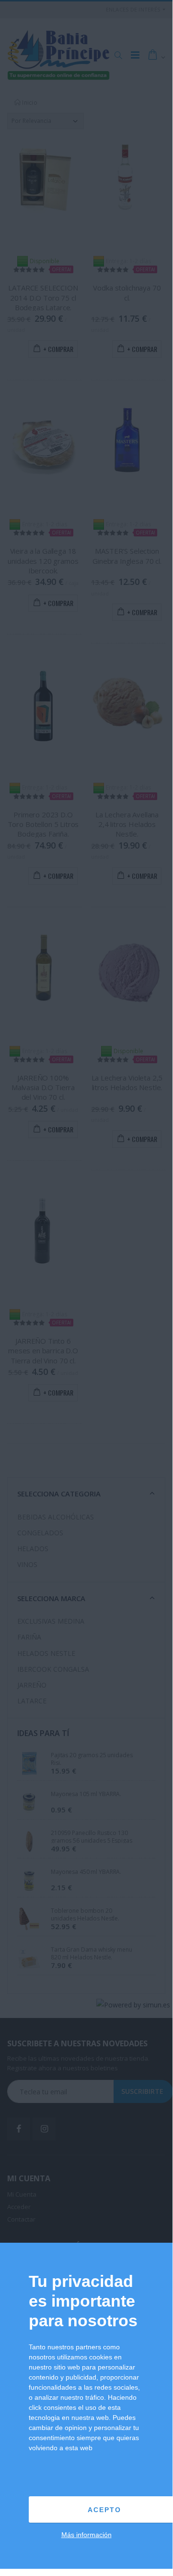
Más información (86, 2535)
